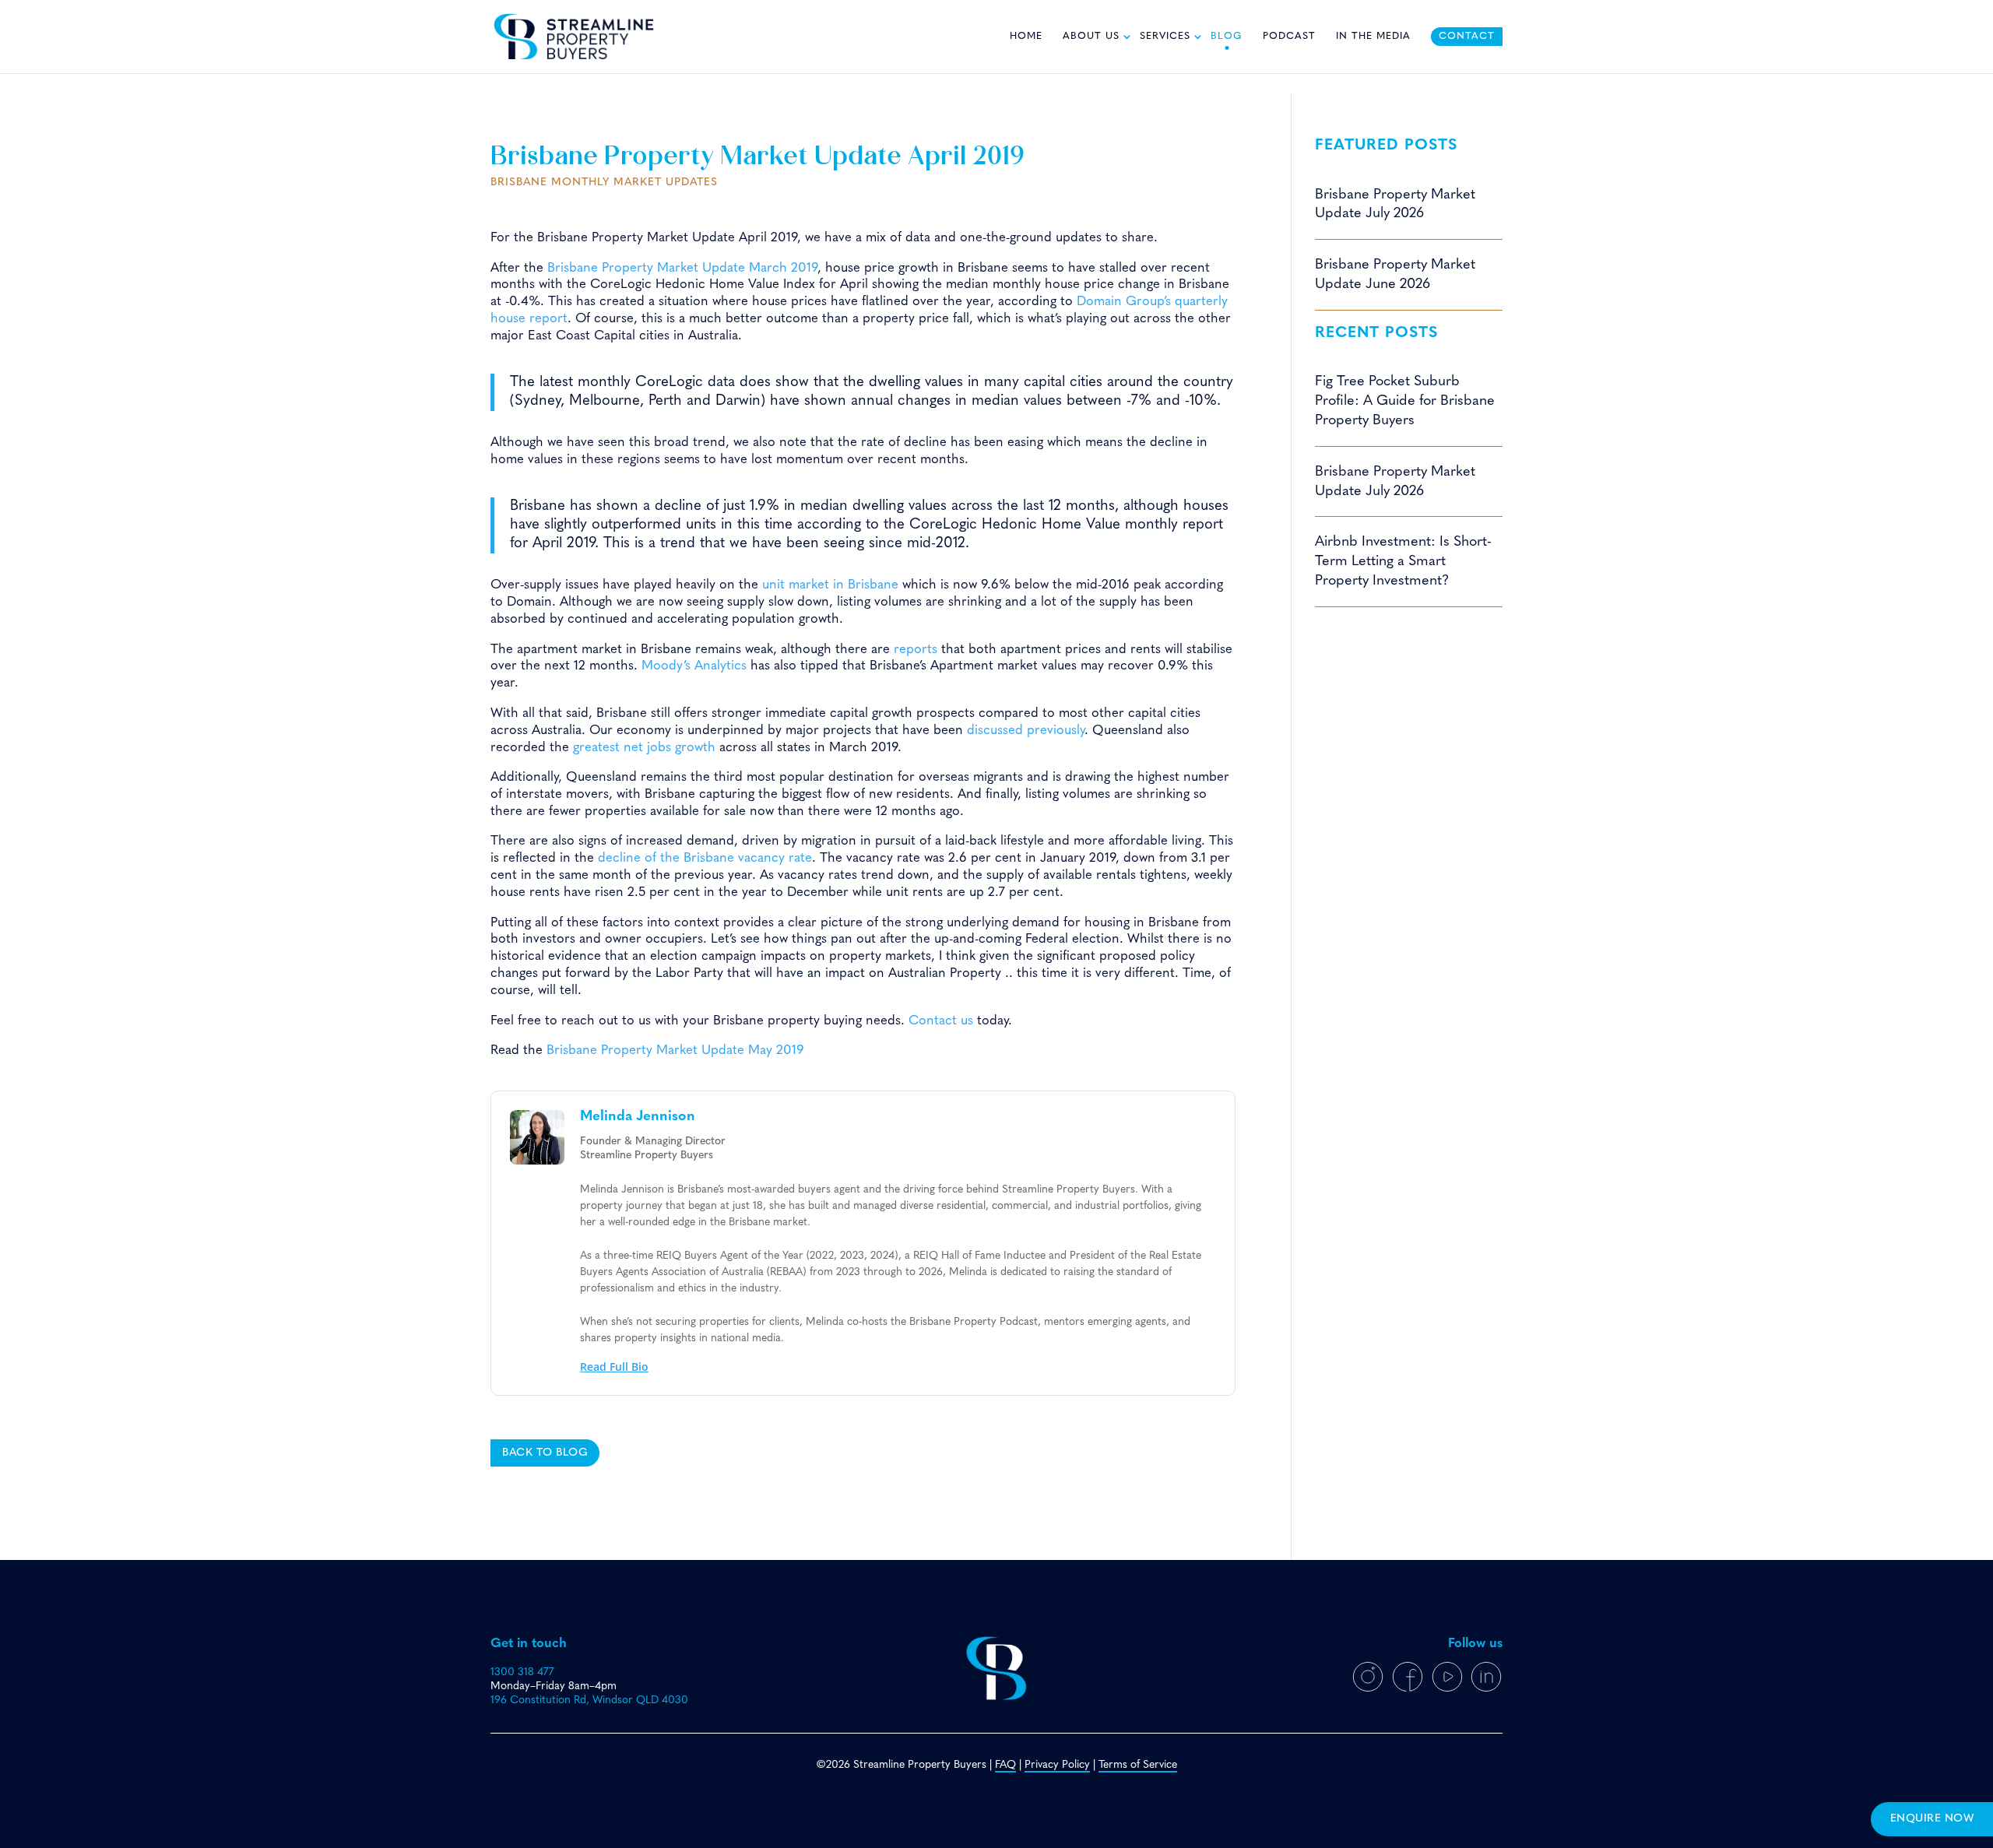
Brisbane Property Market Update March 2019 (682, 268)
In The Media (1373, 37)
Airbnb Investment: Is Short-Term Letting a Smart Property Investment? (1403, 562)
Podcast (1289, 37)
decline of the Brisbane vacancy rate (705, 858)
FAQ (1005, 1765)
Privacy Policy (1057, 1765)
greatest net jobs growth (644, 748)
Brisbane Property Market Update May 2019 (675, 1050)
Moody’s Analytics (694, 666)
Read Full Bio (614, 1367)
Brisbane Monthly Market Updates (604, 183)
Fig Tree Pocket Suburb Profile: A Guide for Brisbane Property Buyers (1405, 401)
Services (1165, 37)
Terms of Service (1138, 1765)
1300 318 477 (522, 1672)
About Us (1091, 37)
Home (1026, 37)
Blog (1227, 37)
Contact (1467, 37)
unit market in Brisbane (830, 585)
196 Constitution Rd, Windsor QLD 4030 (589, 1700)
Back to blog (545, 1453)
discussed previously (1026, 731)
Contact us (941, 1021)
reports (916, 650)
